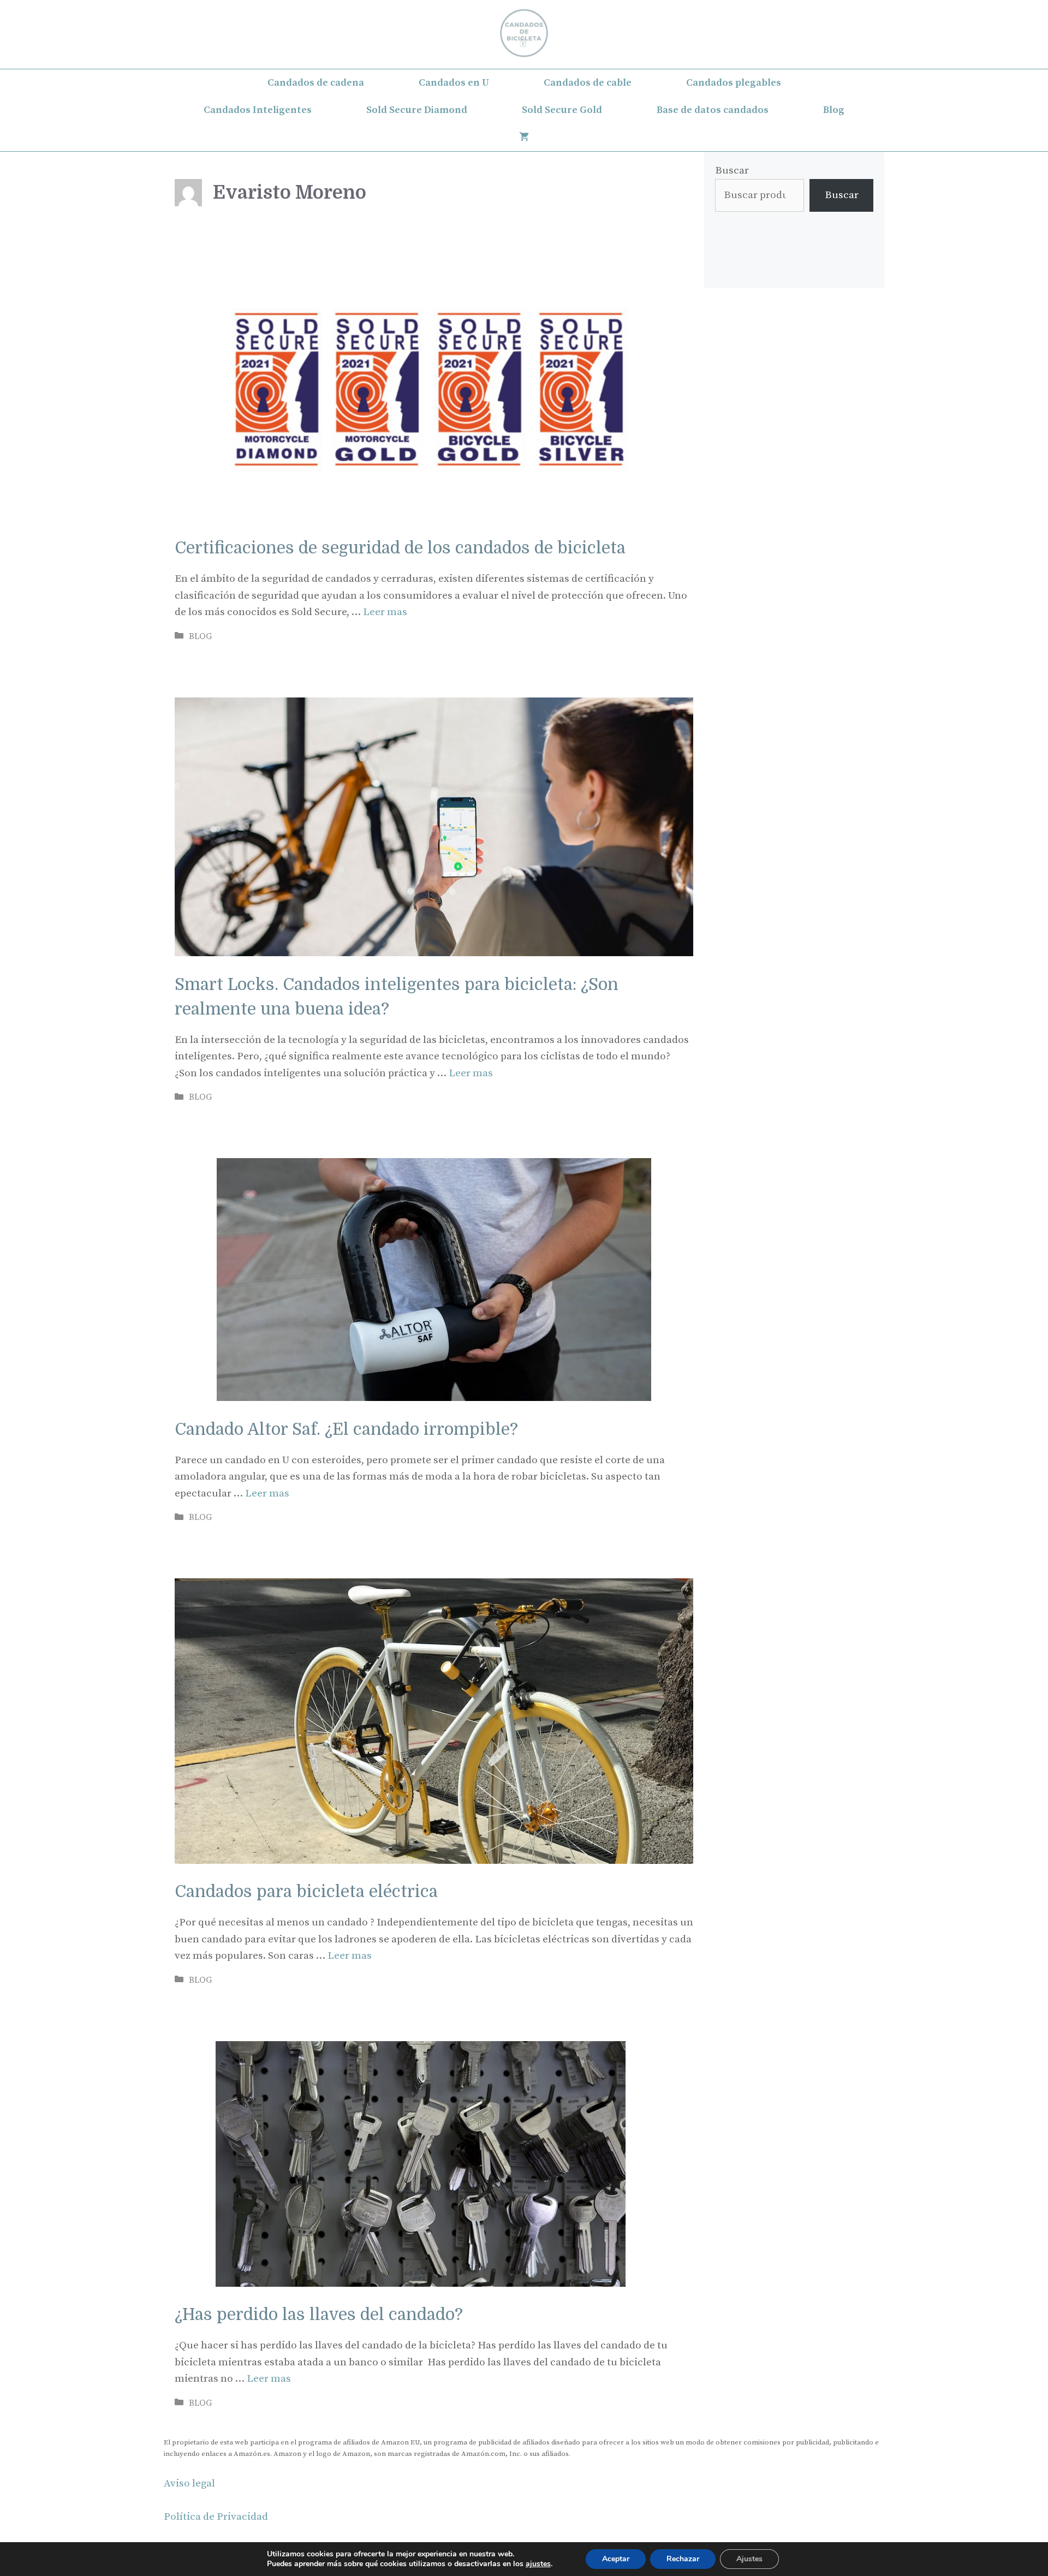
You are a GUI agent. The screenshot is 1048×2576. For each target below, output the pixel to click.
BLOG (200, 636)
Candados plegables (734, 83)
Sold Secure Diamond (417, 110)
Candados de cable (588, 83)
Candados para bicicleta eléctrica (306, 1892)
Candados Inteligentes (258, 110)
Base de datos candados (713, 110)
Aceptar (616, 2559)
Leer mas (385, 612)
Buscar (732, 171)
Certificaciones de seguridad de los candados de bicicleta (400, 548)
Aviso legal (189, 2483)
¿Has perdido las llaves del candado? (319, 2315)
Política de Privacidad (216, 2517)
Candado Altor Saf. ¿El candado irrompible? (346, 1429)
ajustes (538, 2564)
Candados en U (454, 83)
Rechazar (683, 2559)
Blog (834, 110)
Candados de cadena (316, 83)
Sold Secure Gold (562, 110)
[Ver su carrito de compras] (524, 138)
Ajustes (749, 2559)
